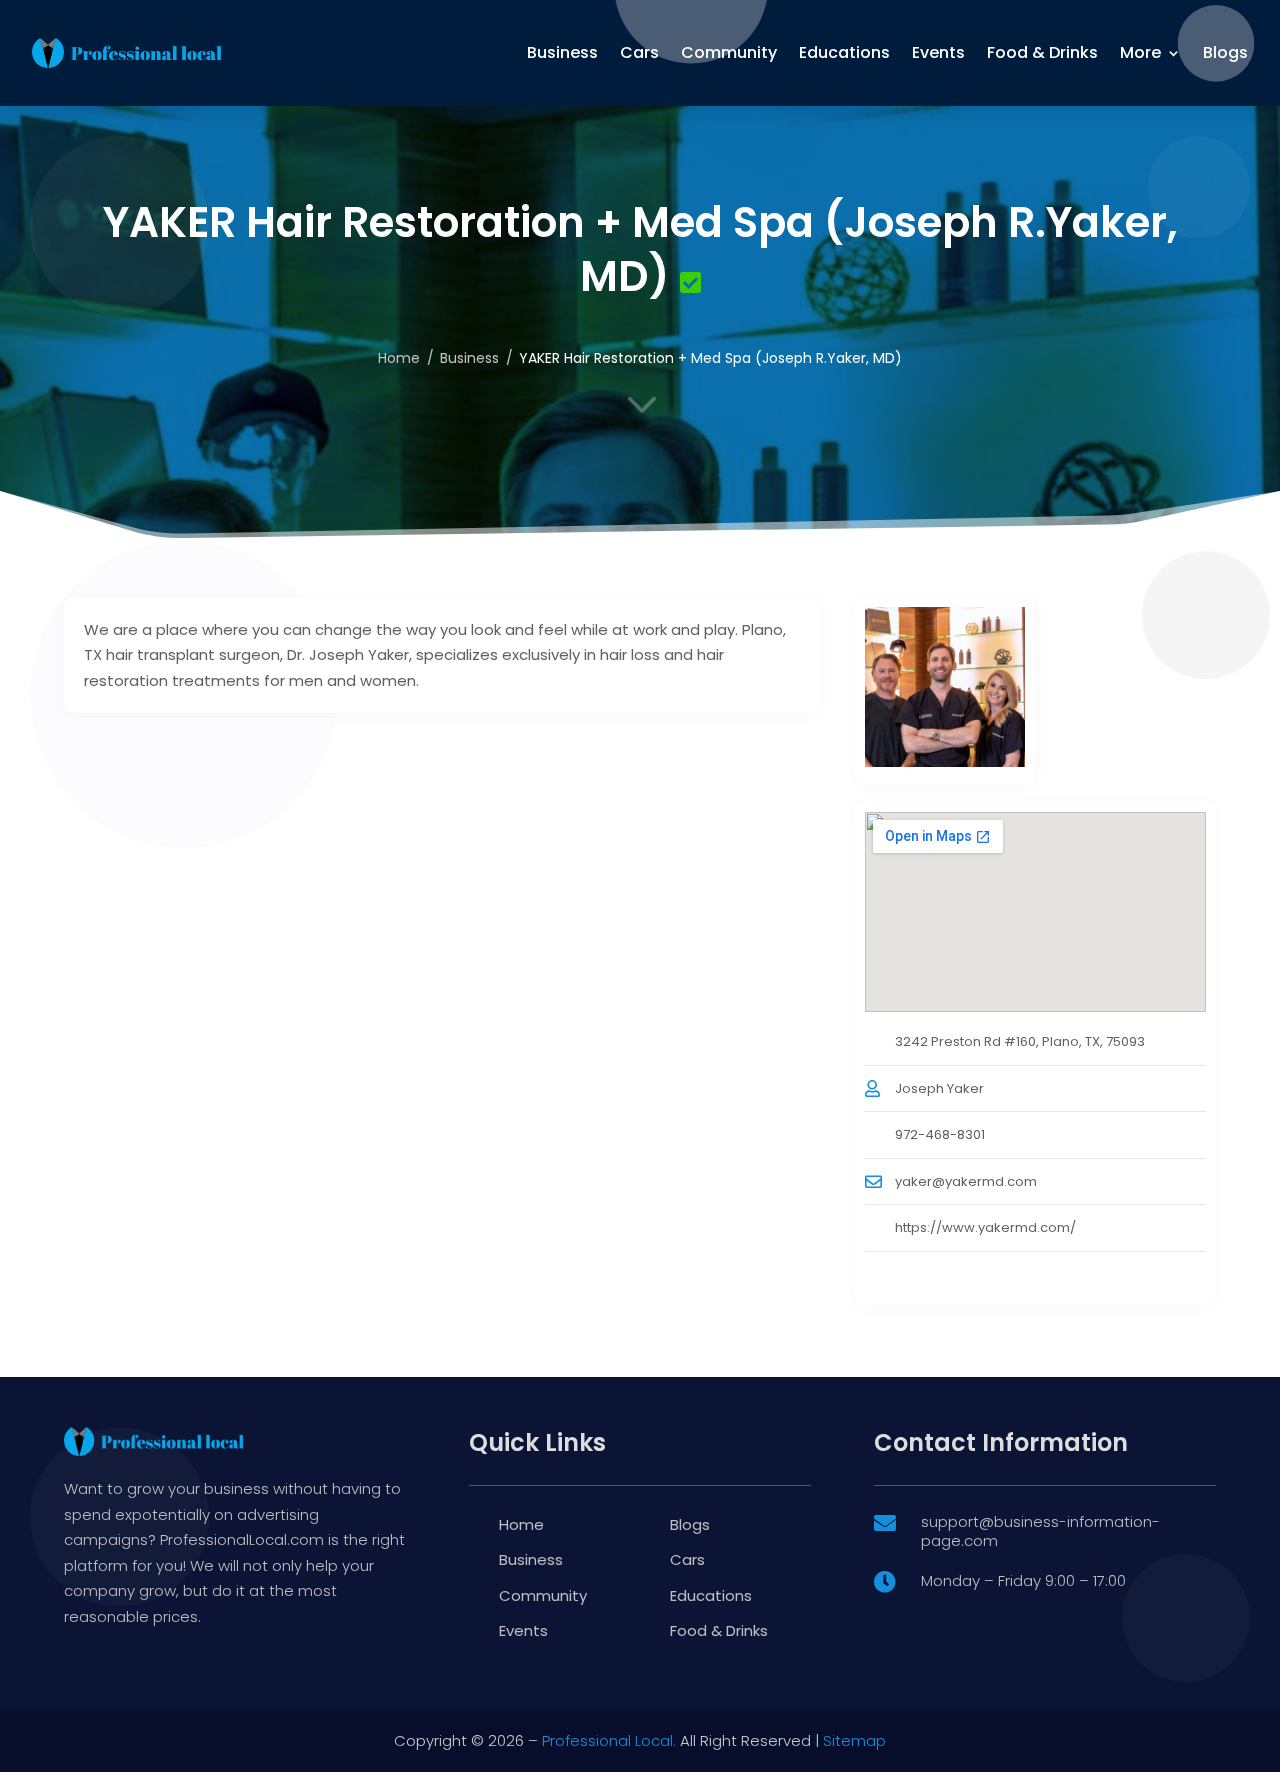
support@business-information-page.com (1040, 1531)
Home (521, 1524)
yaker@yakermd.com (966, 1181)
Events (938, 52)
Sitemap (854, 1740)
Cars (639, 52)
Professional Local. (609, 1740)
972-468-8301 (940, 1134)
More (1140, 52)
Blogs (1225, 52)
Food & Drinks (1042, 52)
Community (729, 52)
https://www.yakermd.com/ (985, 1227)
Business (562, 52)
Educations (844, 52)
